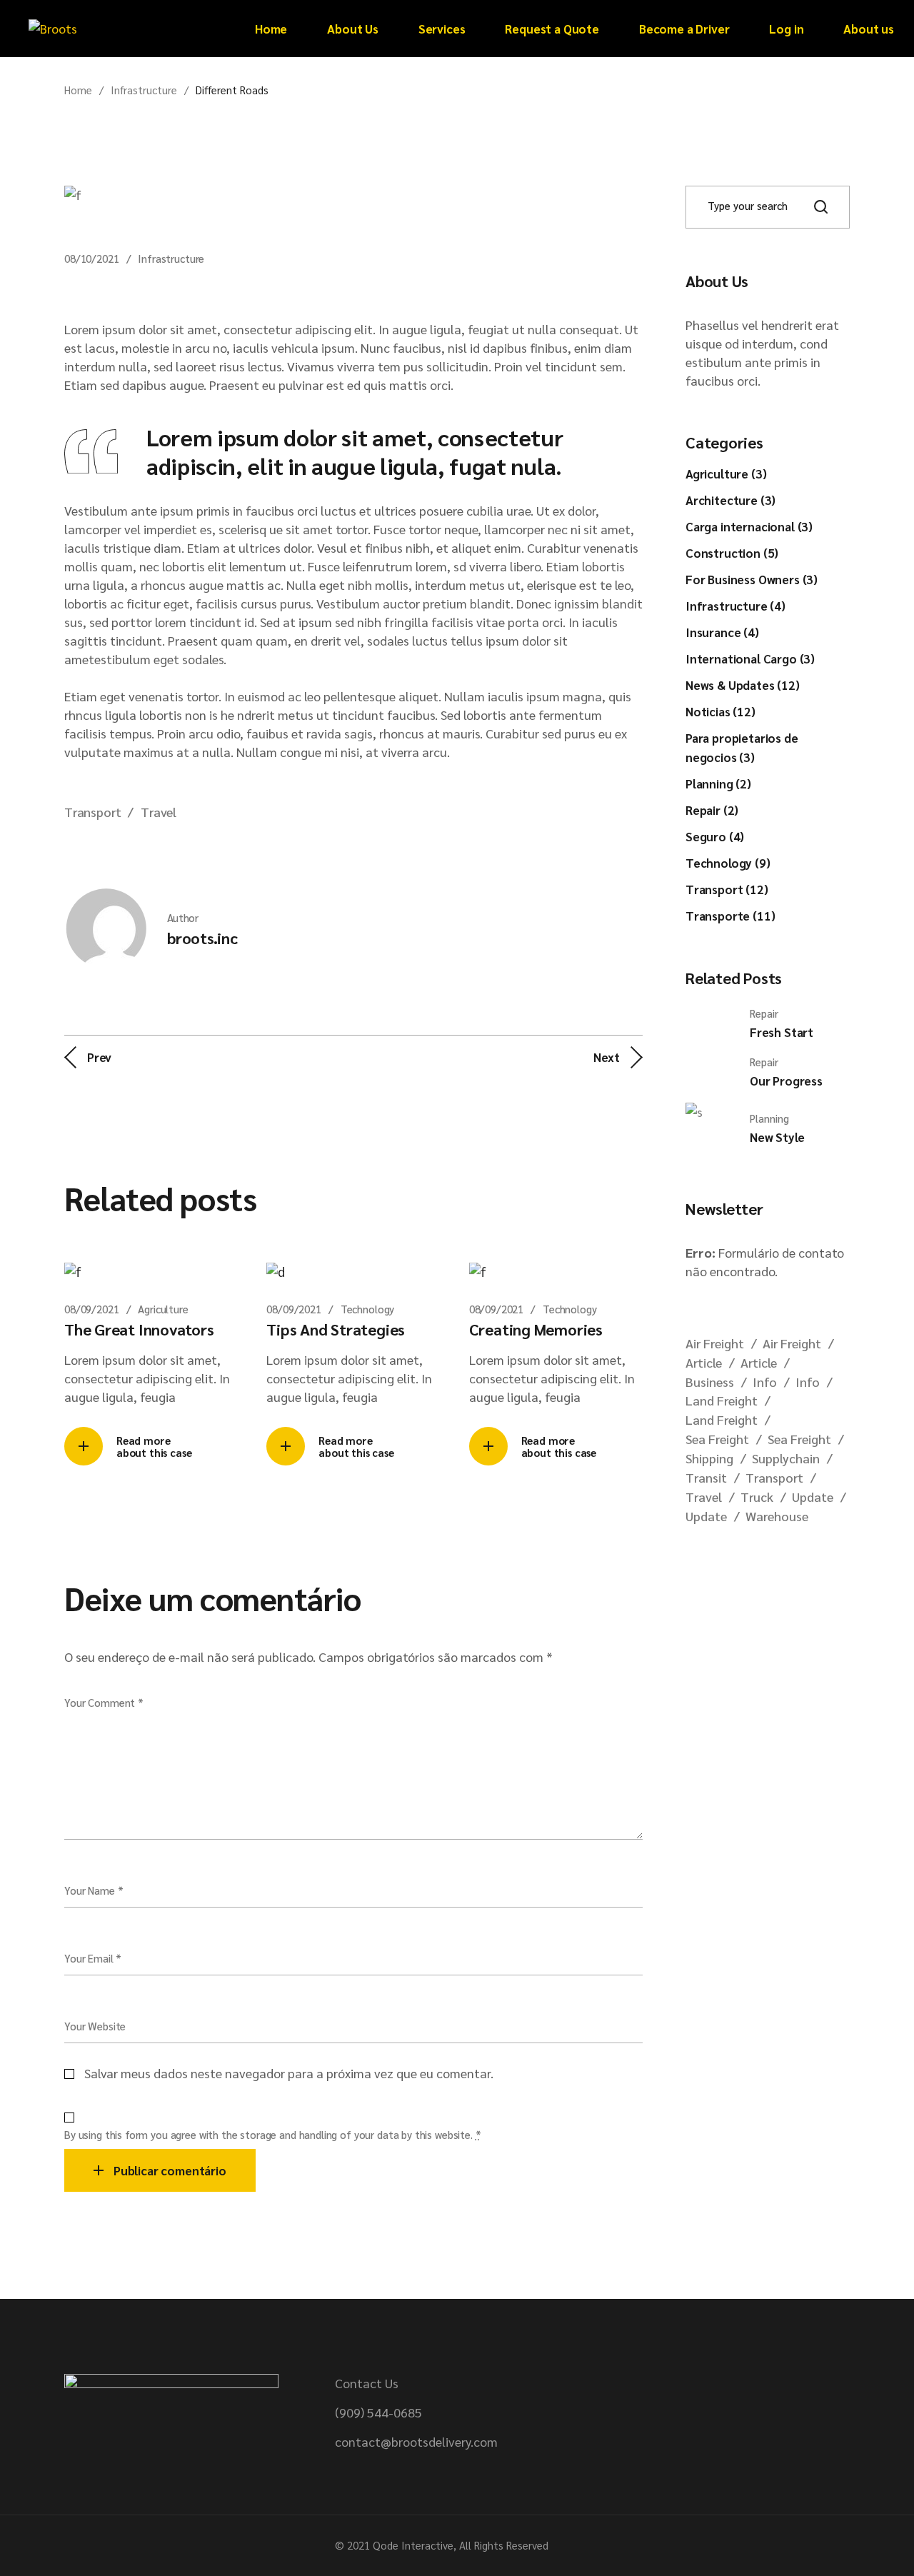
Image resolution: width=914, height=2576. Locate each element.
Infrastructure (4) (735, 606)
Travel (159, 812)
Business (710, 1382)
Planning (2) (718, 783)
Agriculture (163, 1309)
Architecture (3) (730, 500)
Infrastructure (144, 90)
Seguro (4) (715, 836)
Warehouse (777, 1516)
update (813, 1497)
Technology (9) (728, 863)
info (765, 1382)
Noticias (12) (720, 711)
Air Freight (715, 1343)
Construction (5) (732, 553)
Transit (706, 1477)
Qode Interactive (413, 2545)
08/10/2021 (92, 258)
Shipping (709, 1458)
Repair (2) (712, 810)
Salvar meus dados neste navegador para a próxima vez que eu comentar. (289, 2073)
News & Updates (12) (743, 685)
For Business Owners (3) (752, 579)
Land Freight (722, 1400)
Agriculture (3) (726, 473)
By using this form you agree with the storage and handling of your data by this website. (273, 2134)
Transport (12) (727, 889)
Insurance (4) (722, 632)
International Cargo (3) (750, 658)
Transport (92, 812)
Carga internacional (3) (749, 526)
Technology (368, 1309)
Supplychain (786, 1458)
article (704, 1362)
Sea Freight (717, 1439)
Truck (757, 1497)
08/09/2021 (92, 1309)
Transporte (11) (730, 916)
